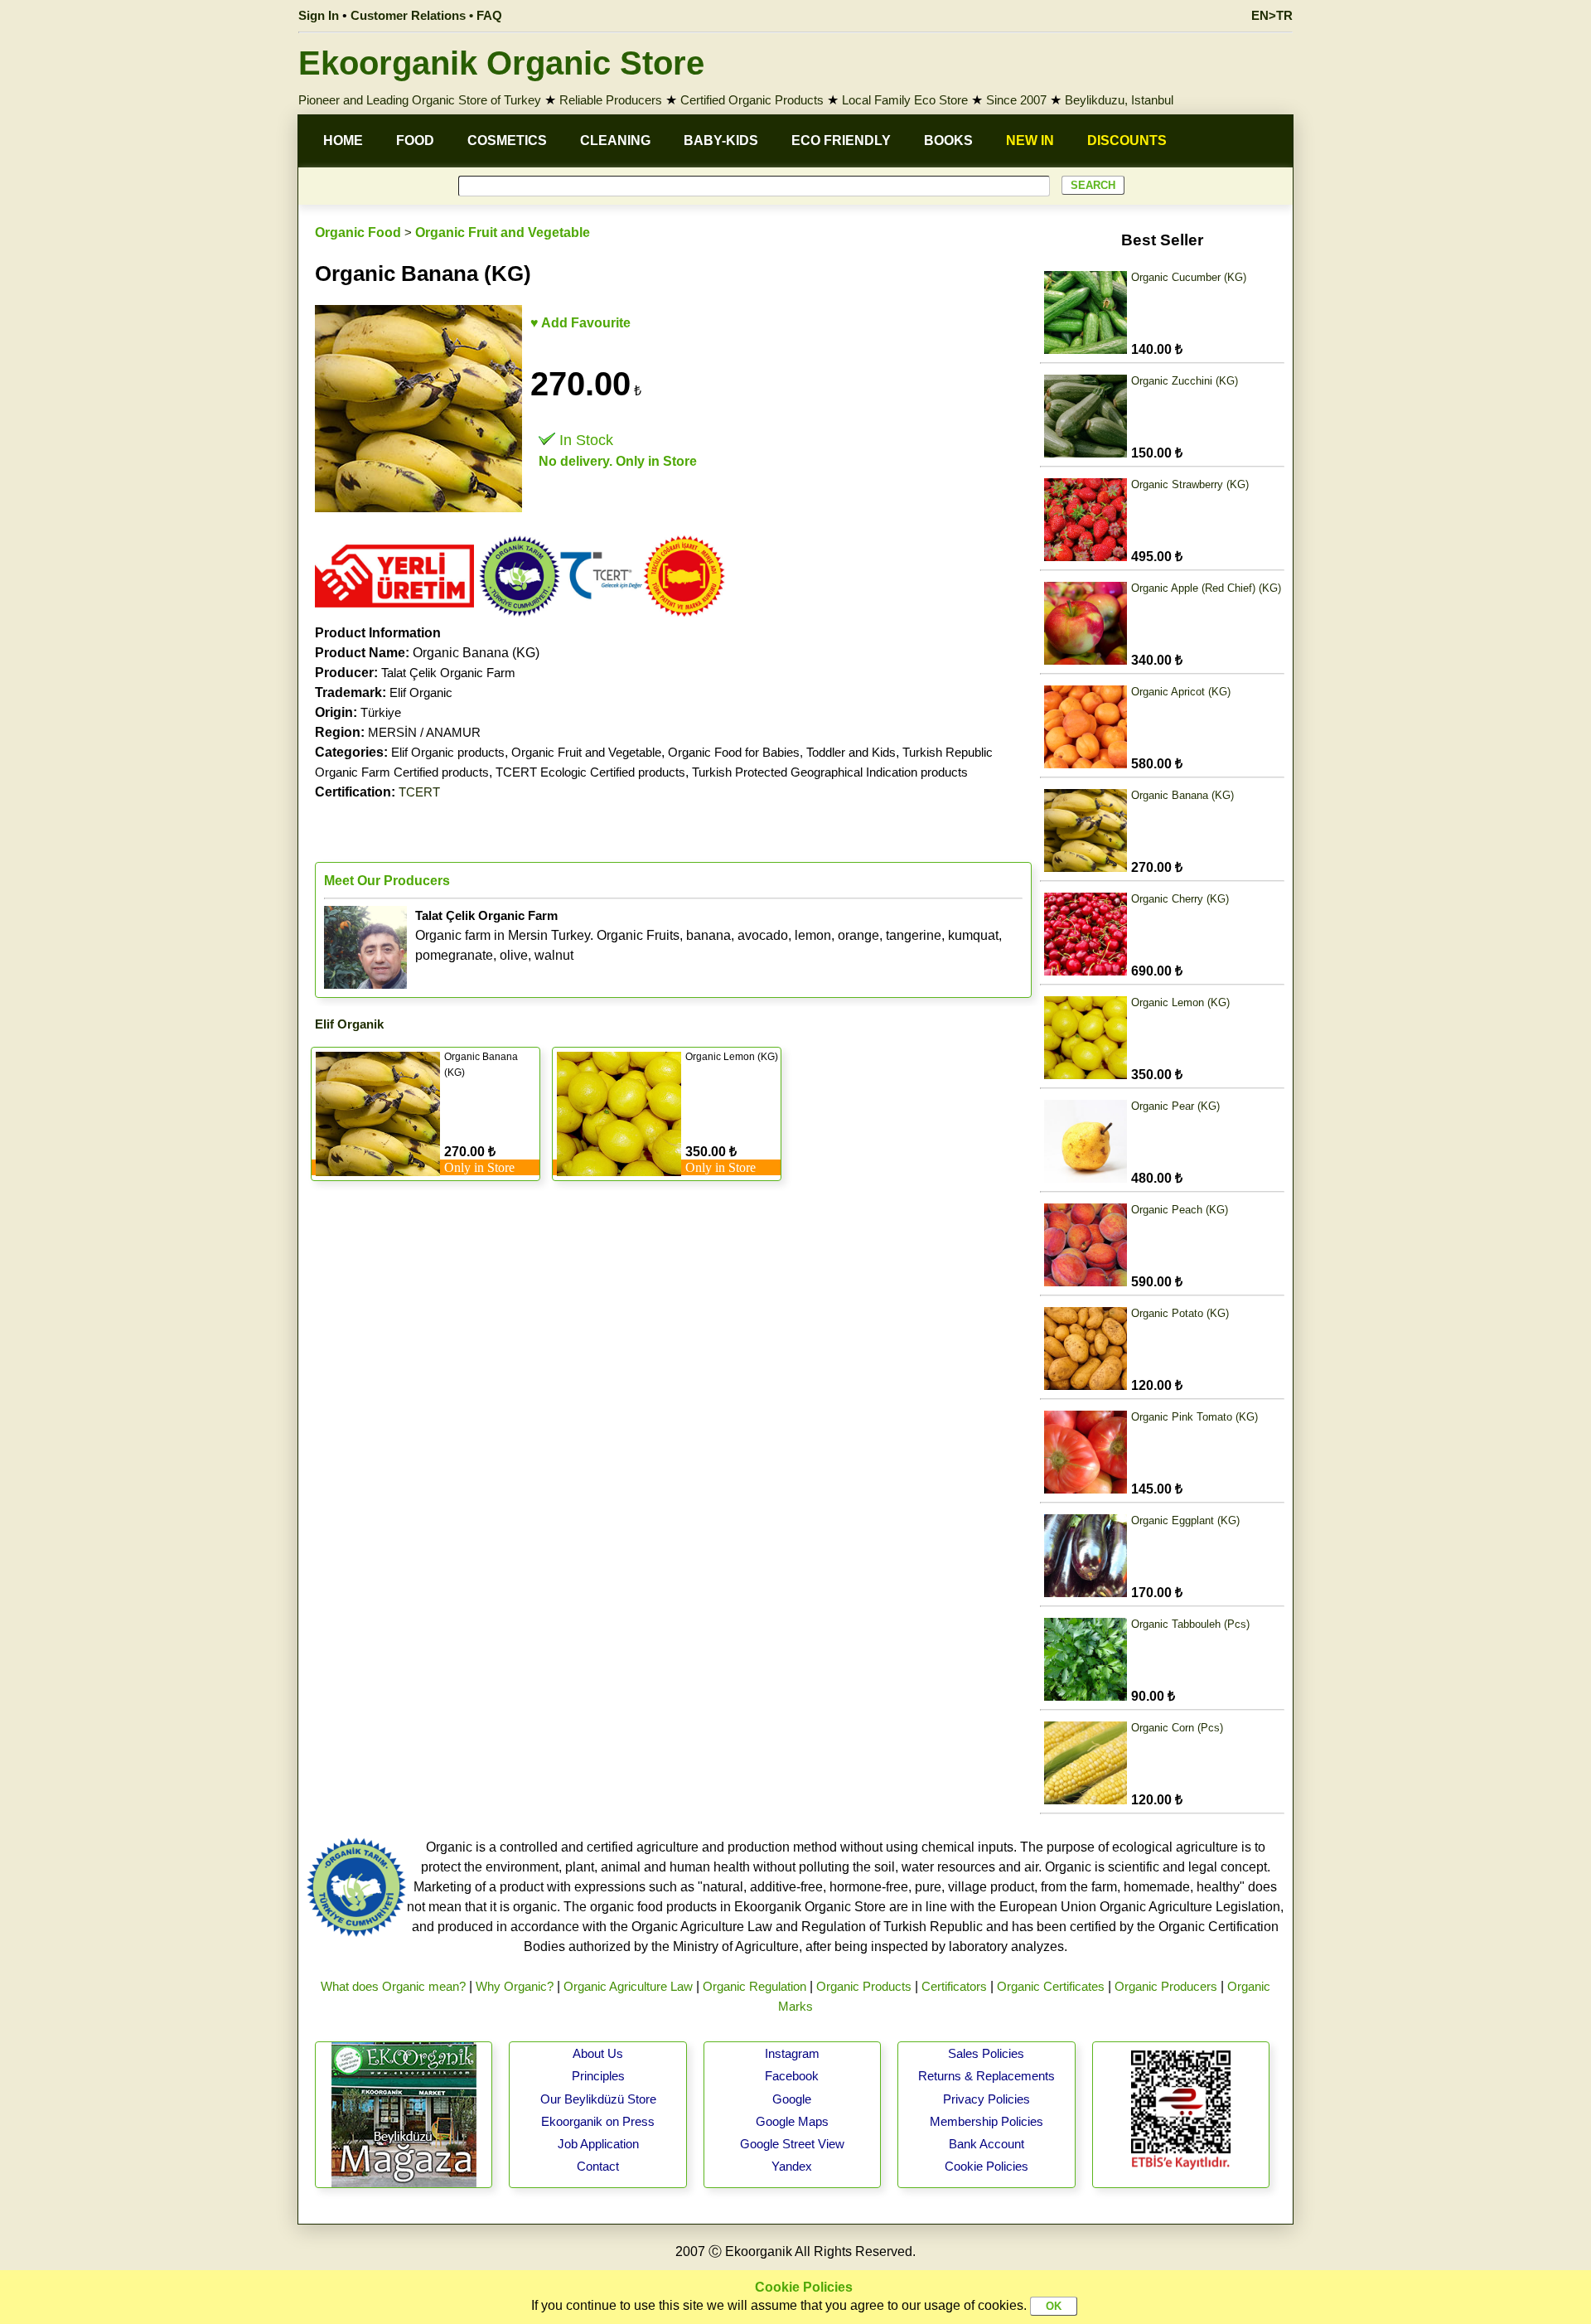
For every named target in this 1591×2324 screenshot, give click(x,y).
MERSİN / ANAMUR (424, 732)
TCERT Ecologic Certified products (590, 772)
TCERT (419, 792)
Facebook (792, 2076)
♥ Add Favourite (580, 323)
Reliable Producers (611, 100)
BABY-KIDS (721, 140)
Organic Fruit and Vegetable (503, 232)
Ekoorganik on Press (598, 2121)
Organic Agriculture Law (628, 1986)
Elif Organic (421, 692)
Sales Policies (986, 2053)
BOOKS (948, 140)
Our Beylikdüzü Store (598, 2099)
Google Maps (792, 2121)
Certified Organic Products (752, 100)
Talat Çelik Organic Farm (448, 673)
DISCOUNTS (1127, 140)
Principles (598, 2076)
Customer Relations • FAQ (426, 15)
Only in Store (479, 1167)
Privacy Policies (987, 2099)
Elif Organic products (448, 752)
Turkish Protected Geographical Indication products (830, 772)
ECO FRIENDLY (841, 140)
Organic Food (358, 232)
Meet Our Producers (387, 881)
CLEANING (615, 140)
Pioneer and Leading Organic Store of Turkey (420, 100)
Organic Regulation (754, 1986)
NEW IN (1030, 140)
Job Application (598, 2144)
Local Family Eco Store (905, 100)
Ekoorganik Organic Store (501, 63)
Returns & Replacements (987, 2076)
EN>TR (1272, 15)
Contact (598, 2166)
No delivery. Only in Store (618, 461)
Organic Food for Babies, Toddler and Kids (782, 752)
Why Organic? (515, 1986)
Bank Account (987, 2144)
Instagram (792, 2053)
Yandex (792, 2166)
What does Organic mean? (393, 1986)
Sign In (319, 15)
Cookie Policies (987, 2166)
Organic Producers (1166, 1986)
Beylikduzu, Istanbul (1119, 100)
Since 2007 (1016, 100)
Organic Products (864, 1986)
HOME (343, 140)
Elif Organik (349, 1024)
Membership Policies (987, 2121)
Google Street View (792, 2144)
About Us (598, 2053)
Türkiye (381, 712)
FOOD (415, 140)
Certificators (954, 1986)
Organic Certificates (1051, 1986)
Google (792, 2099)
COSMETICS (507, 140)
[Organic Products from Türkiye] (394, 613)
